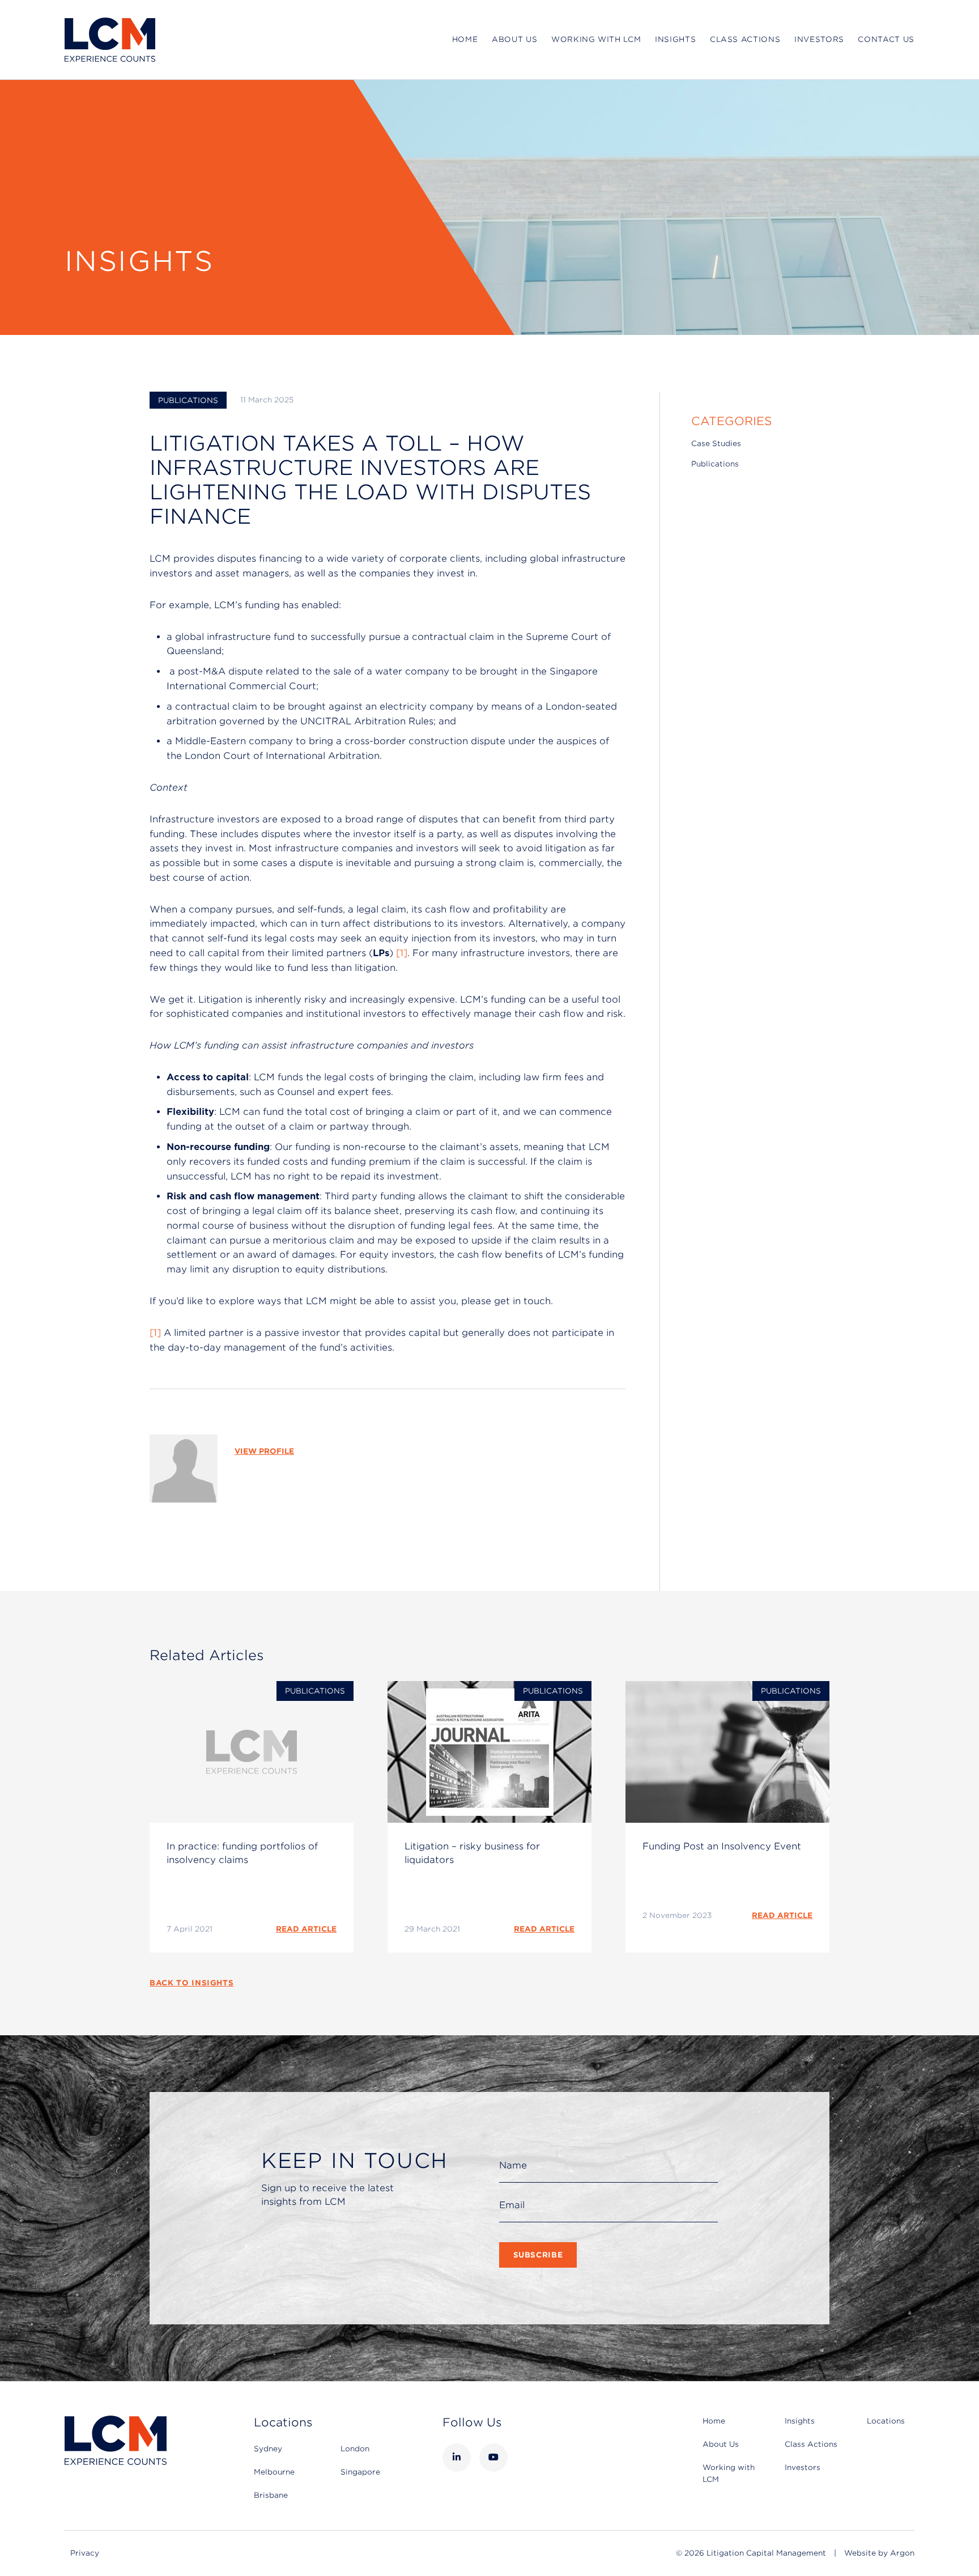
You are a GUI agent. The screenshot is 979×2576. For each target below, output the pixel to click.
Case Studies (716, 444)
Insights (675, 39)
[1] (402, 953)
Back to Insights (191, 1983)
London (355, 2449)
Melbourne (274, 2472)
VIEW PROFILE (264, 1451)
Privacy (85, 2553)
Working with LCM (596, 39)
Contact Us (886, 39)
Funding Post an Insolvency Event (722, 1846)
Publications (188, 400)
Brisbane (271, 2495)
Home (465, 39)
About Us (514, 39)
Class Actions (745, 39)
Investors (819, 39)
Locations (886, 2421)
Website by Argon (879, 2553)
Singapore (360, 2472)
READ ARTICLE (306, 1929)
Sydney (268, 2449)
